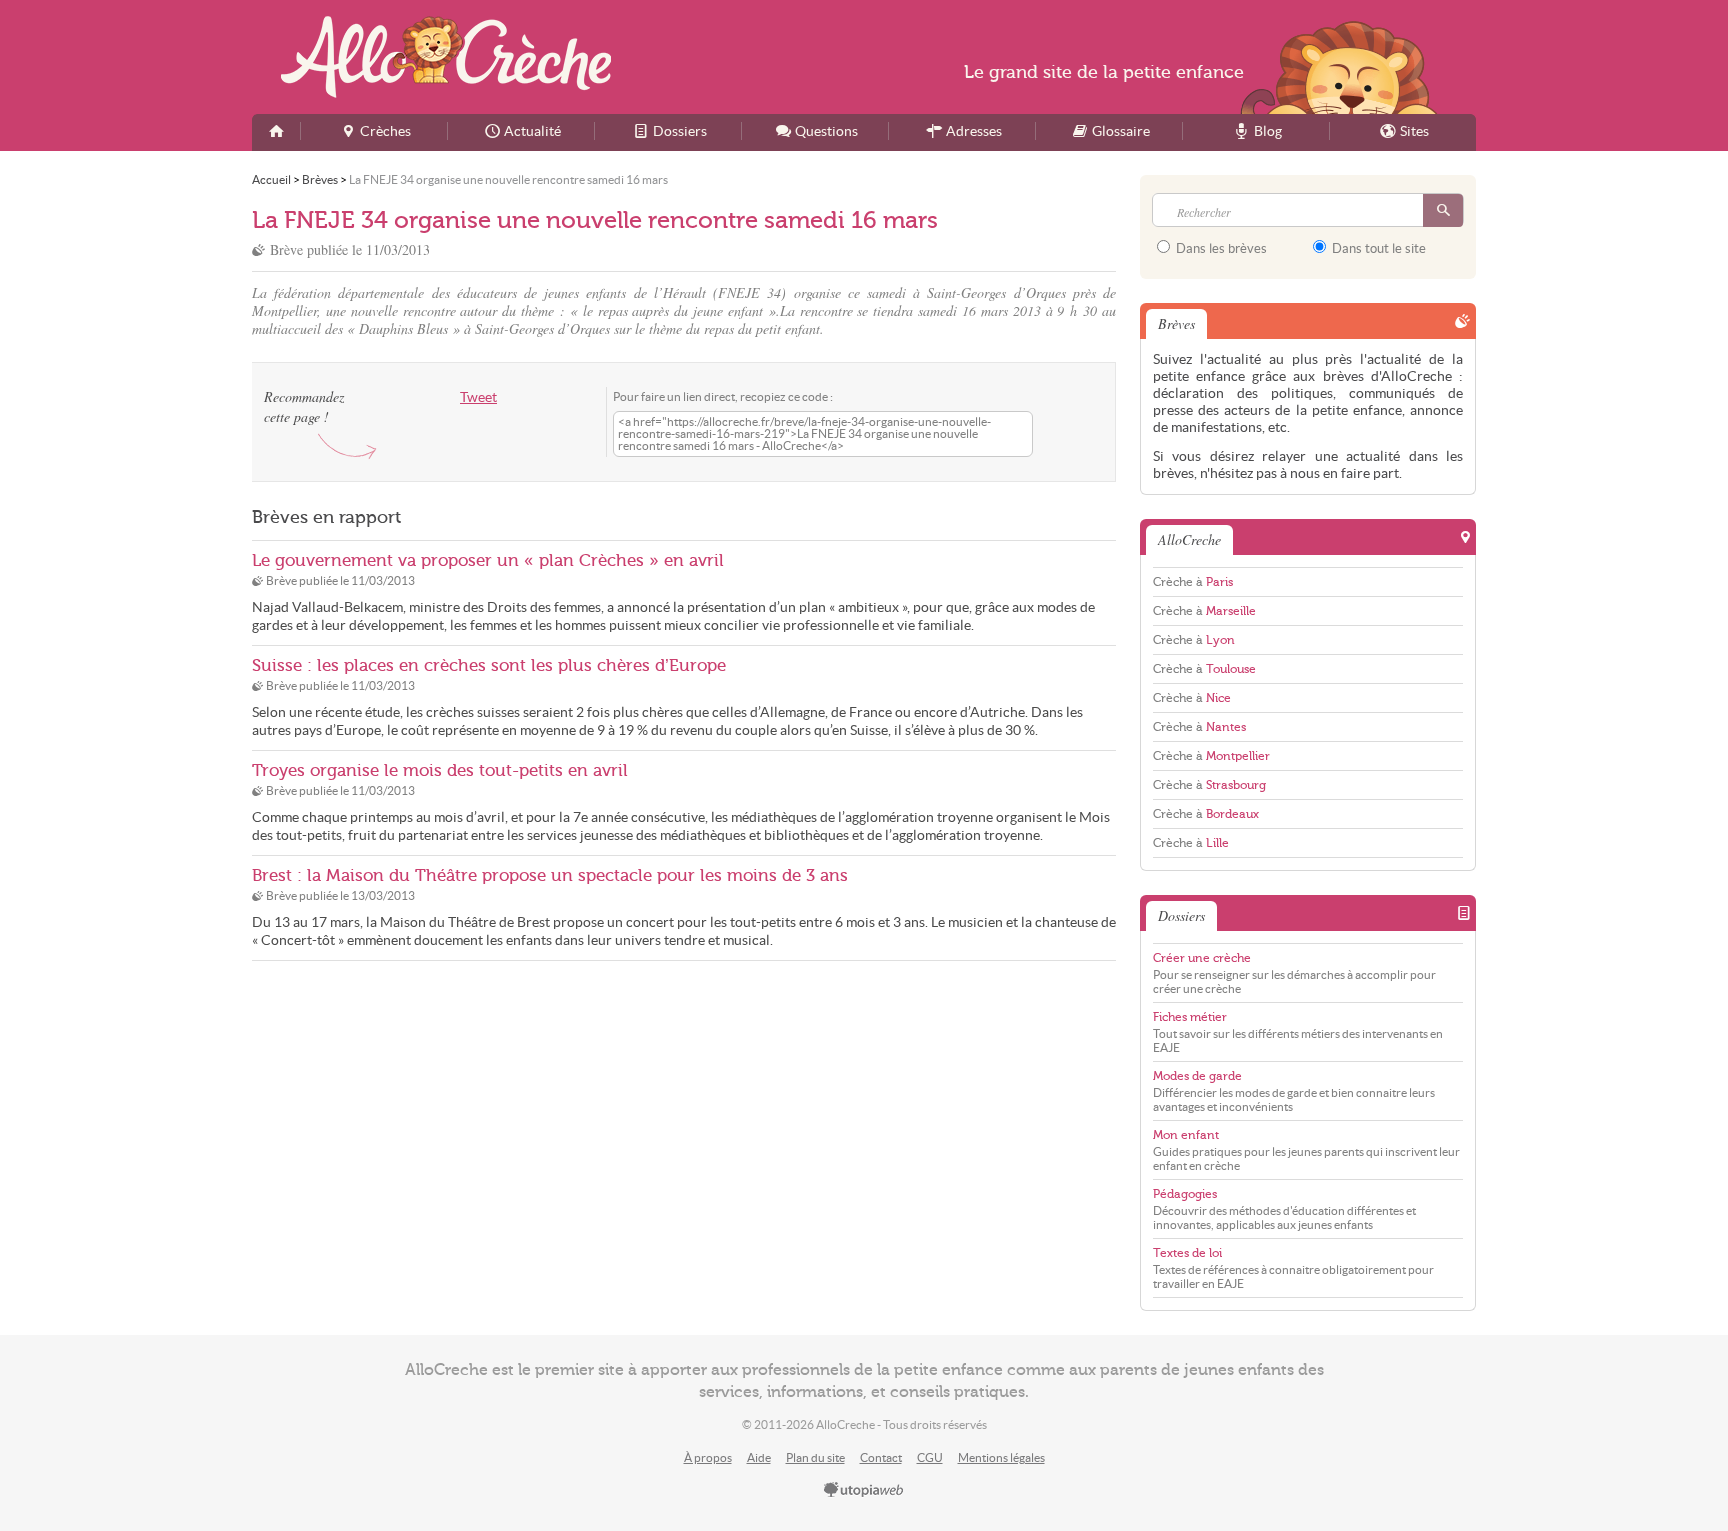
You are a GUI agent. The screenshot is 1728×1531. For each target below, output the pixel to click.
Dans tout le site (1377, 248)
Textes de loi (1187, 1253)
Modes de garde (1197, 1076)
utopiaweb (864, 1491)
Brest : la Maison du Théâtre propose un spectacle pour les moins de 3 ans (550, 875)
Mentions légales (1001, 1457)
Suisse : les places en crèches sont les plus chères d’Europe (489, 665)
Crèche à (1193, 582)
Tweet (478, 397)
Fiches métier (1190, 1017)
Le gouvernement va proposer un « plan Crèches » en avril (488, 560)
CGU (930, 1457)
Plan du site (815, 1457)
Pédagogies (1185, 1194)
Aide (759, 1457)
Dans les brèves (1220, 248)
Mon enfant (1186, 1135)
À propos (708, 1457)
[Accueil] (276, 132)
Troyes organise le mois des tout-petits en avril (440, 770)
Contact (881, 1457)
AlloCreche (446, 57)
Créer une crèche (1202, 958)
